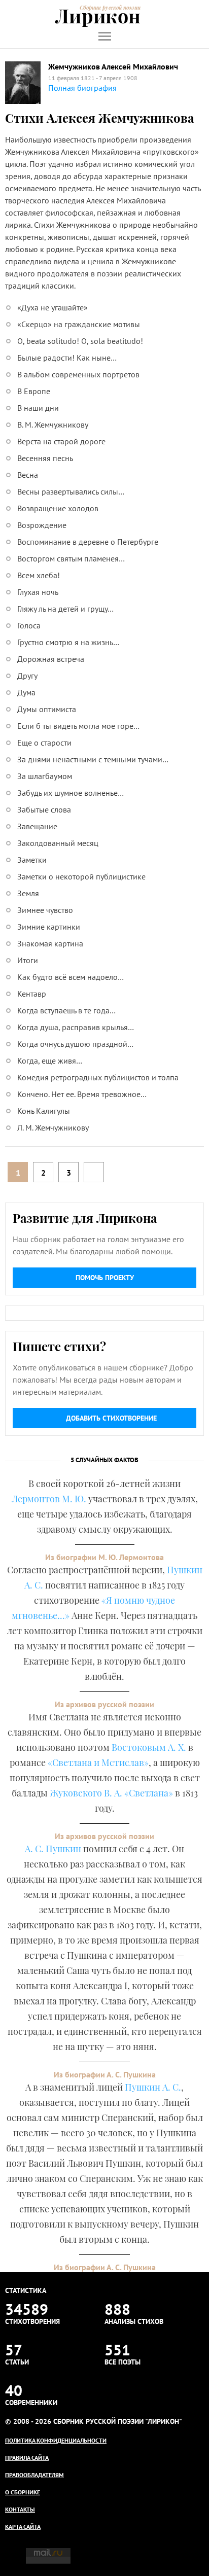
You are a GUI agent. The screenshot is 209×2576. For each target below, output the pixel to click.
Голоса (29, 625)
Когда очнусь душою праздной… (75, 1044)
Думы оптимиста (47, 709)
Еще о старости (44, 743)
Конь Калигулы (44, 1111)
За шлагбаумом (45, 776)
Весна (28, 475)
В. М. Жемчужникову (53, 425)
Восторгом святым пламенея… (71, 558)
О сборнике (23, 2492)
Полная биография (82, 88)
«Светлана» (149, 1793)
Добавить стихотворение (111, 1418)
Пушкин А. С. (153, 2087)
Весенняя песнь (45, 458)
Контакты (20, 2509)
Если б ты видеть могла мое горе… (78, 726)
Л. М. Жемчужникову (53, 1127)
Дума (26, 692)
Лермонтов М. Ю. (49, 1499)
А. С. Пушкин (53, 1849)
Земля (28, 893)
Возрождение (42, 525)
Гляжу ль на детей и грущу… (65, 609)
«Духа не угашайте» (53, 307)
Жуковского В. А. (86, 1793)
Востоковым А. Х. (149, 1747)
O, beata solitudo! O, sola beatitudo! (80, 341)
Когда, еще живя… (50, 1061)
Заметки (32, 860)
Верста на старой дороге (61, 441)
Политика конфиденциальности (56, 2440)
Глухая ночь (38, 592)
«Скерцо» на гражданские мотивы (79, 324)
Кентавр (32, 994)
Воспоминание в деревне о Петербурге (88, 542)
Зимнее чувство (45, 910)
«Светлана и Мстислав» (98, 1762)
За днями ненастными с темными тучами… (93, 759)
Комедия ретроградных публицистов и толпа (98, 1077)
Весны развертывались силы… (71, 491)
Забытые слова (44, 809)
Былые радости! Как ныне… (67, 358)
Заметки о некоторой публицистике (81, 876)
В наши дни (38, 408)
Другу (27, 676)
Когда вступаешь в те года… (66, 1010)
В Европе (34, 391)
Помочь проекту (105, 1278)
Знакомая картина (50, 943)
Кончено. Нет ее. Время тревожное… (82, 1094)
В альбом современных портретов (78, 374)
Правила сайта (27, 2458)
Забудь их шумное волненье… (71, 793)
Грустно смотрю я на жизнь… (68, 642)
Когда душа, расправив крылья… (76, 1027)
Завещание (37, 826)
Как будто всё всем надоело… (71, 977)
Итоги (28, 960)
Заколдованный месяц (58, 843)
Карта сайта (23, 2527)
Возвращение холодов (58, 508)
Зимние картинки (49, 927)
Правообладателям (34, 2475)
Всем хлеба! (39, 575)
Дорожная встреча (51, 659)
